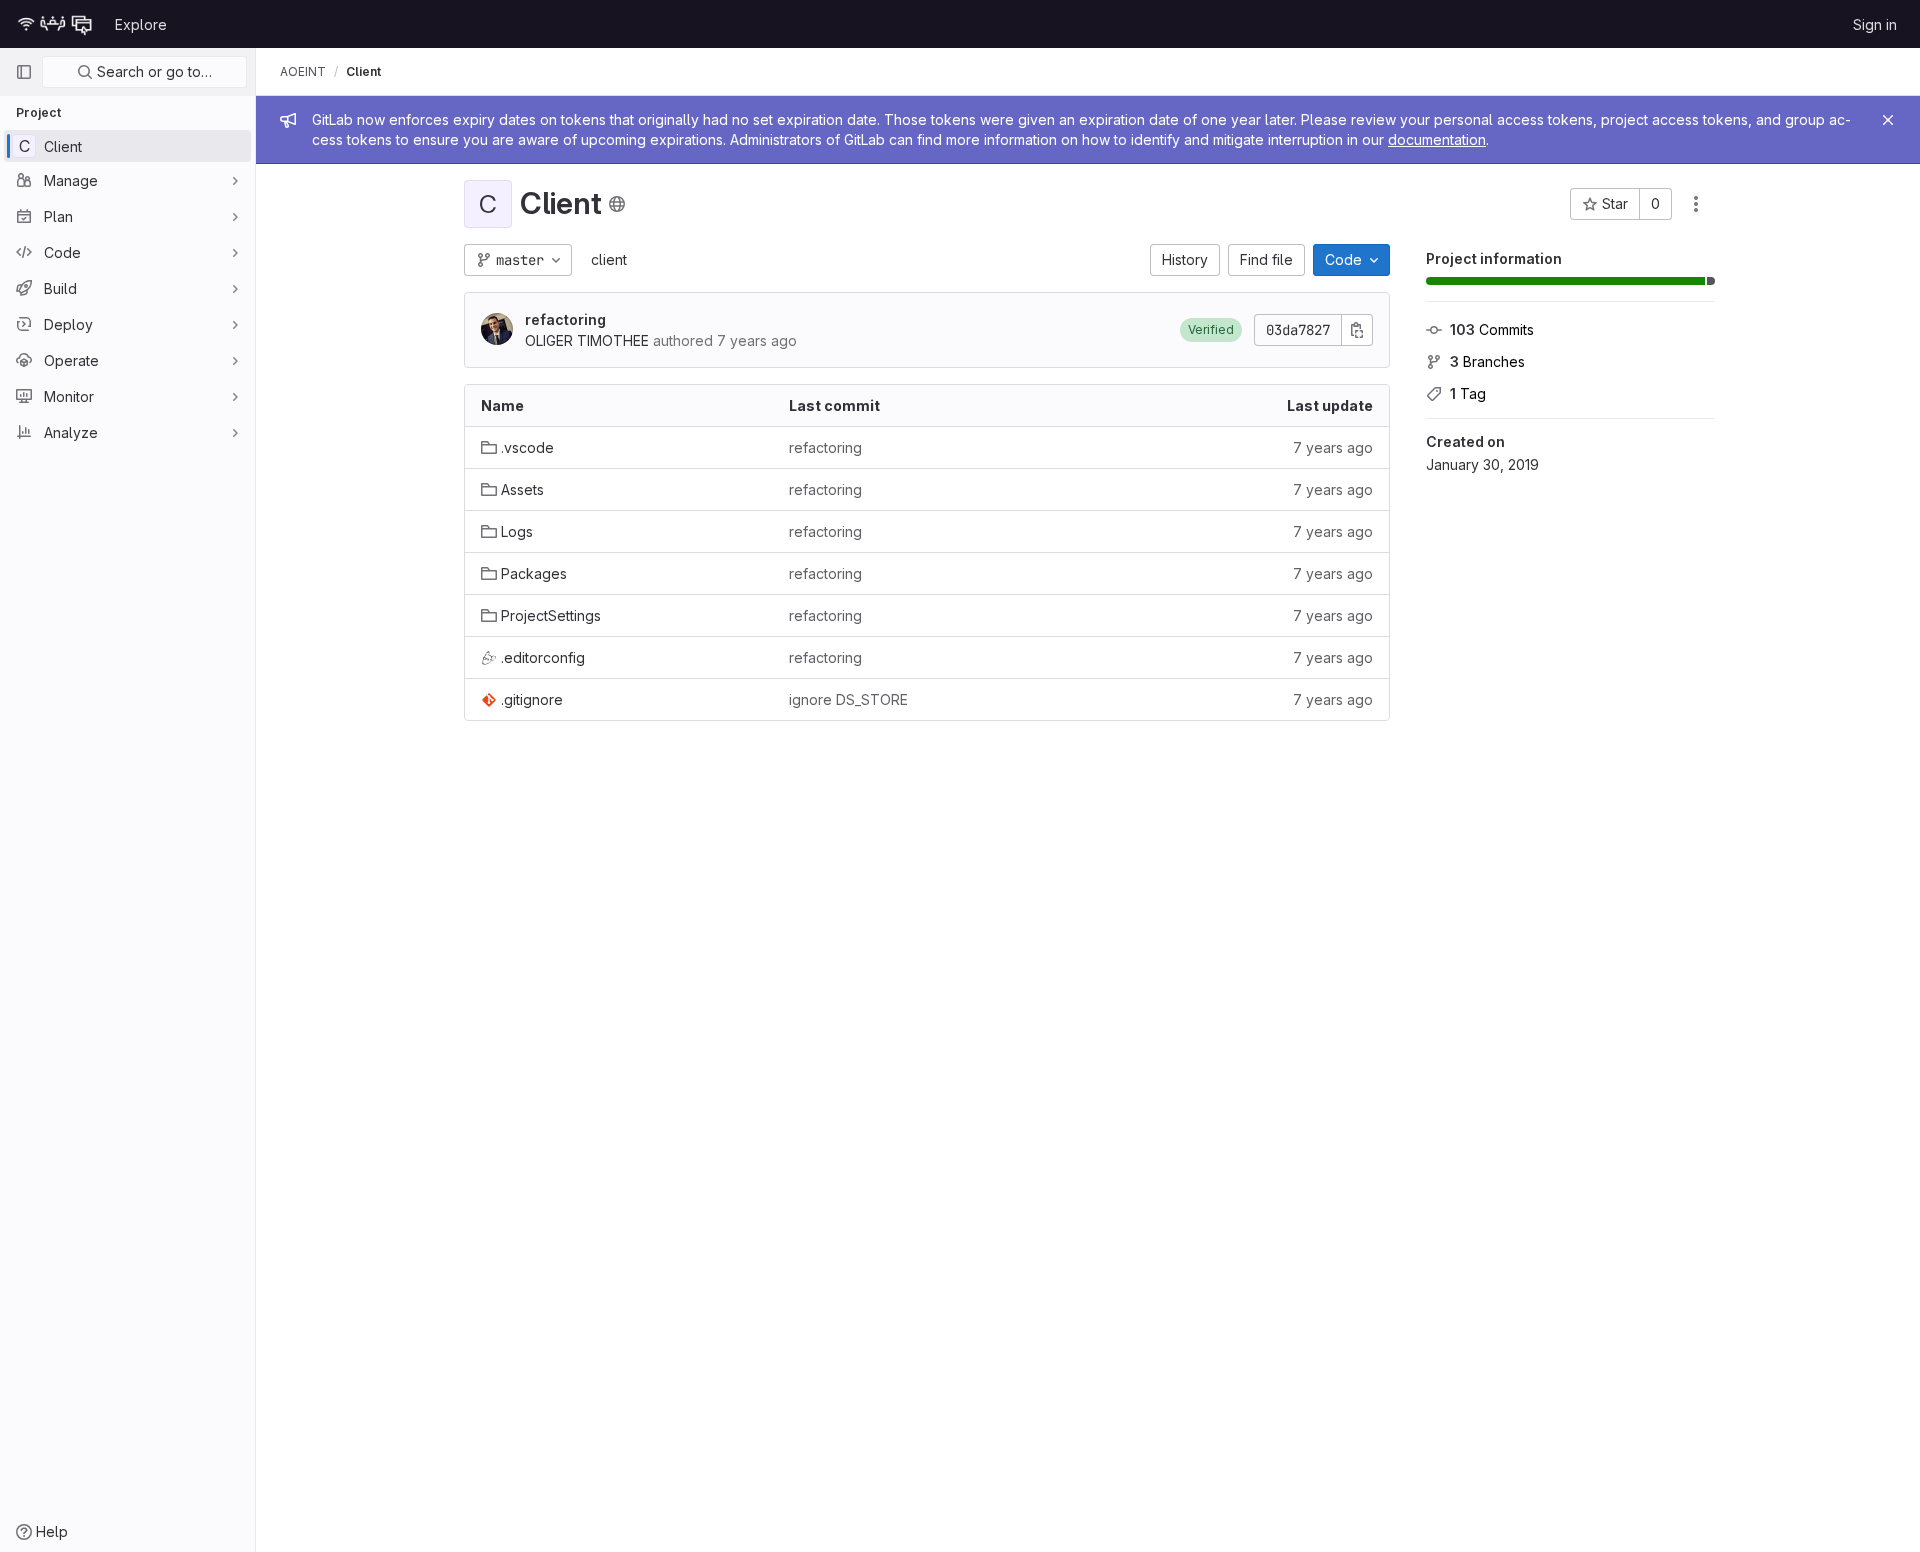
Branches (1487, 361)
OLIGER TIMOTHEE (587, 340)
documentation (1437, 139)
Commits (1492, 329)
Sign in (1875, 24)
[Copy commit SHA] (1357, 330)
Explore (141, 24)
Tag (1468, 393)
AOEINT (303, 71)
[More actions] (1696, 204)
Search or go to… (152, 71)
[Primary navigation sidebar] (24, 72)
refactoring (565, 319)
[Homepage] (55, 24)
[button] (1211, 330)
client (609, 259)
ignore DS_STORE (848, 699)
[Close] (1888, 120)
